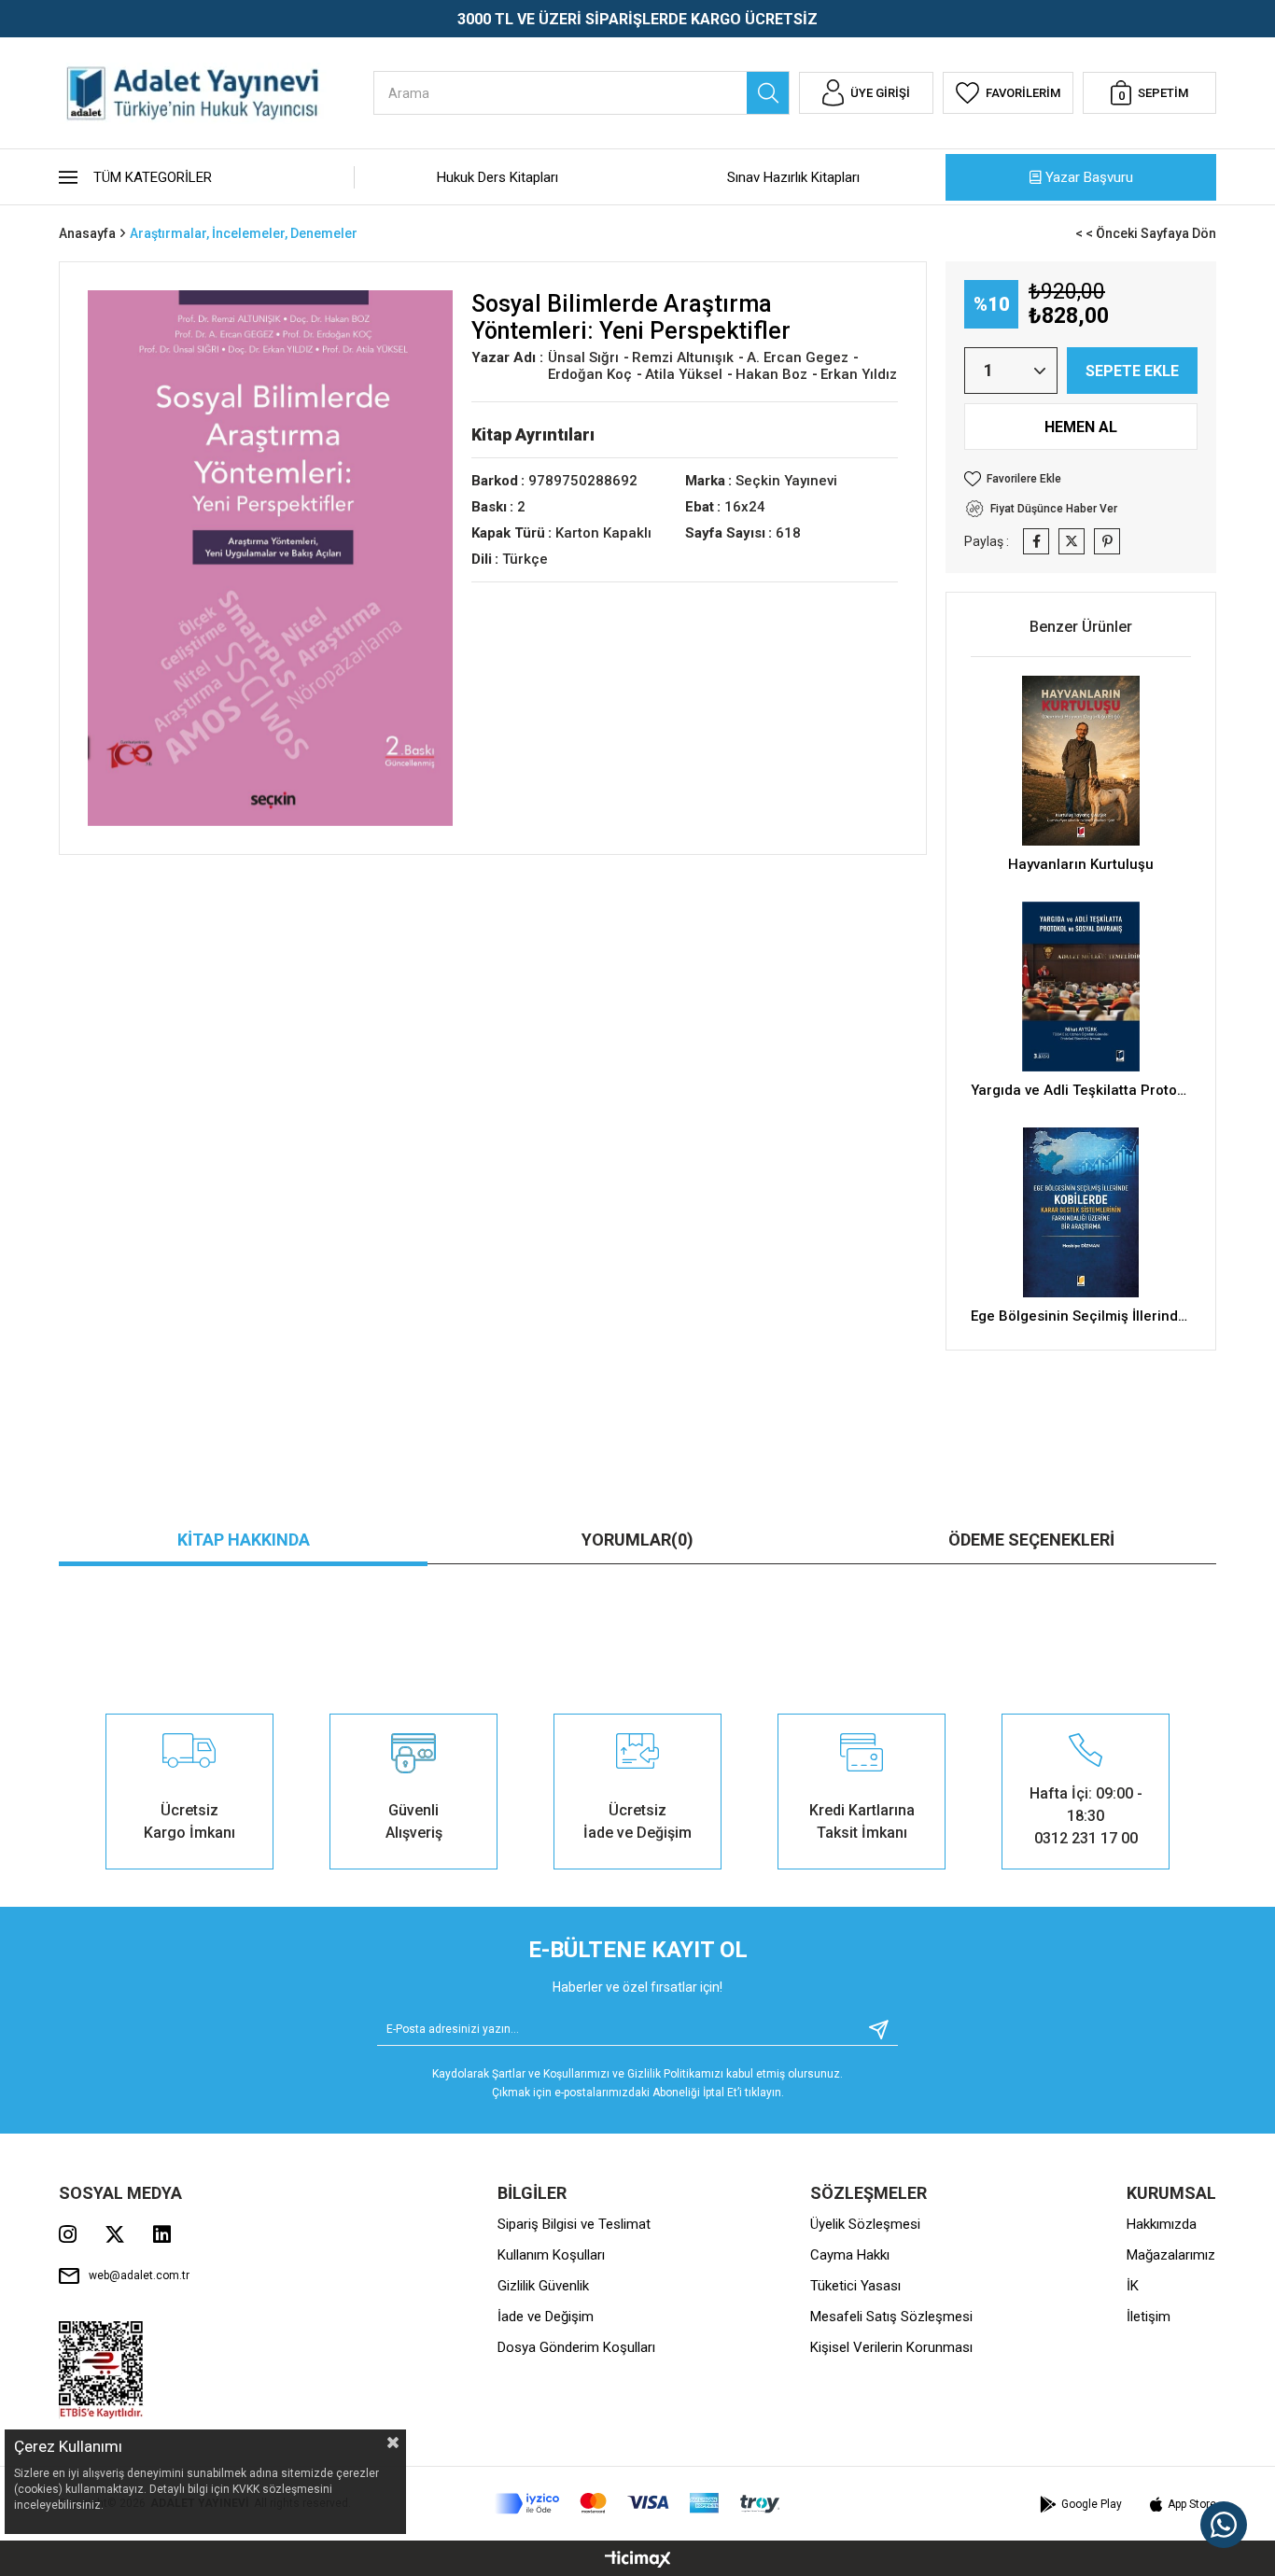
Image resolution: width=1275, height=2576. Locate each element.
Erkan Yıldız (859, 374)
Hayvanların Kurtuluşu (1081, 864)
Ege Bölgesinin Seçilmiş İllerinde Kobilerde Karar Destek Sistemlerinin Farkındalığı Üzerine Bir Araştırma (1081, 1316)
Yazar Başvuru (1089, 177)
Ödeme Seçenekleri (1031, 1540)
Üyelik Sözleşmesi (865, 2224)
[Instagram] (68, 2234)
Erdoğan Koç (592, 374)
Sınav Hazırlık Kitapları (793, 177)
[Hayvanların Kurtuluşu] (1081, 761)
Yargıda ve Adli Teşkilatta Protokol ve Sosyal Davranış (1081, 1090)
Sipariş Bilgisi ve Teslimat (574, 2224)
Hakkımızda (1162, 2224)
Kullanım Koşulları (551, 2255)
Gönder (872, 2030)
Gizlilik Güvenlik (543, 2286)
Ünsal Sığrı (585, 357)
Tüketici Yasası (855, 2286)
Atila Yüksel (686, 374)
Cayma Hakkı (850, 2255)
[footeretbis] (101, 2370)
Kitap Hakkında (244, 1540)
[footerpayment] (637, 2504)
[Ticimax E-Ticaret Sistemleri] (638, 2561)
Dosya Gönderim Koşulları (576, 2347)
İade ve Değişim (546, 2317)
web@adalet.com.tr (139, 2275)
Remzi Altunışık (685, 357)
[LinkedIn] (162, 2234)
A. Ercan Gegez (799, 357)
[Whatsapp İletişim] (1224, 2525)
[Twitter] (115, 2234)
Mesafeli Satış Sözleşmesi (891, 2317)
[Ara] (768, 93)
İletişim (1149, 2317)
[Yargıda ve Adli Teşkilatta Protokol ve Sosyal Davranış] (1081, 987)
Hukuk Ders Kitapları (497, 177)
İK (1133, 2286)
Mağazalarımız (1171, 2255)
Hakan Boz (773, 374)
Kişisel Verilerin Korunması (891, 2347)
